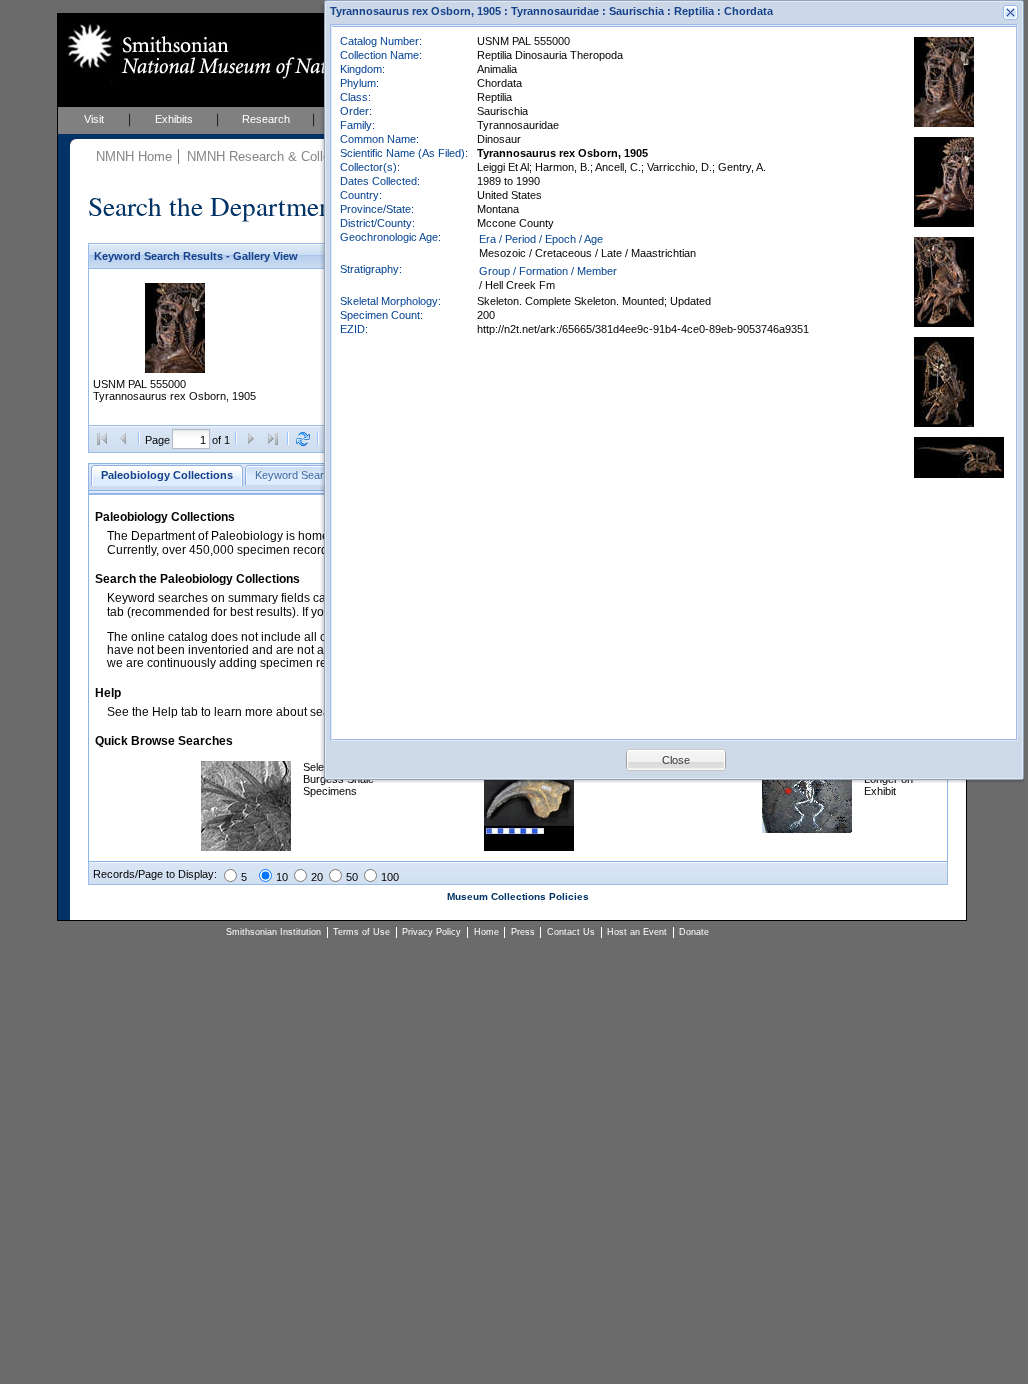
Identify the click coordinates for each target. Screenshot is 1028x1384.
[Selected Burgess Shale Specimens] (246, 847)
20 (317, 877)
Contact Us (571, 932)
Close (676, 760)
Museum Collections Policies (518, 896)
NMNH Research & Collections (276, 156)
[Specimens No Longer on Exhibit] (807, 829)
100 (390, 877)
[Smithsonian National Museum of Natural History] (242, 51)
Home (486, 932)
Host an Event (637, 932)
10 (282, 877)
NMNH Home (134, 156)
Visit (94, 119)
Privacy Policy (431, 932)
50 (352, 877)
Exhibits (174, 119)
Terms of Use (361, 932)
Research (266, 119)
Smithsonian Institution (273, 932)
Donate (694, 932)
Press (523, 932)
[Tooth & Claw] (529, 847)
